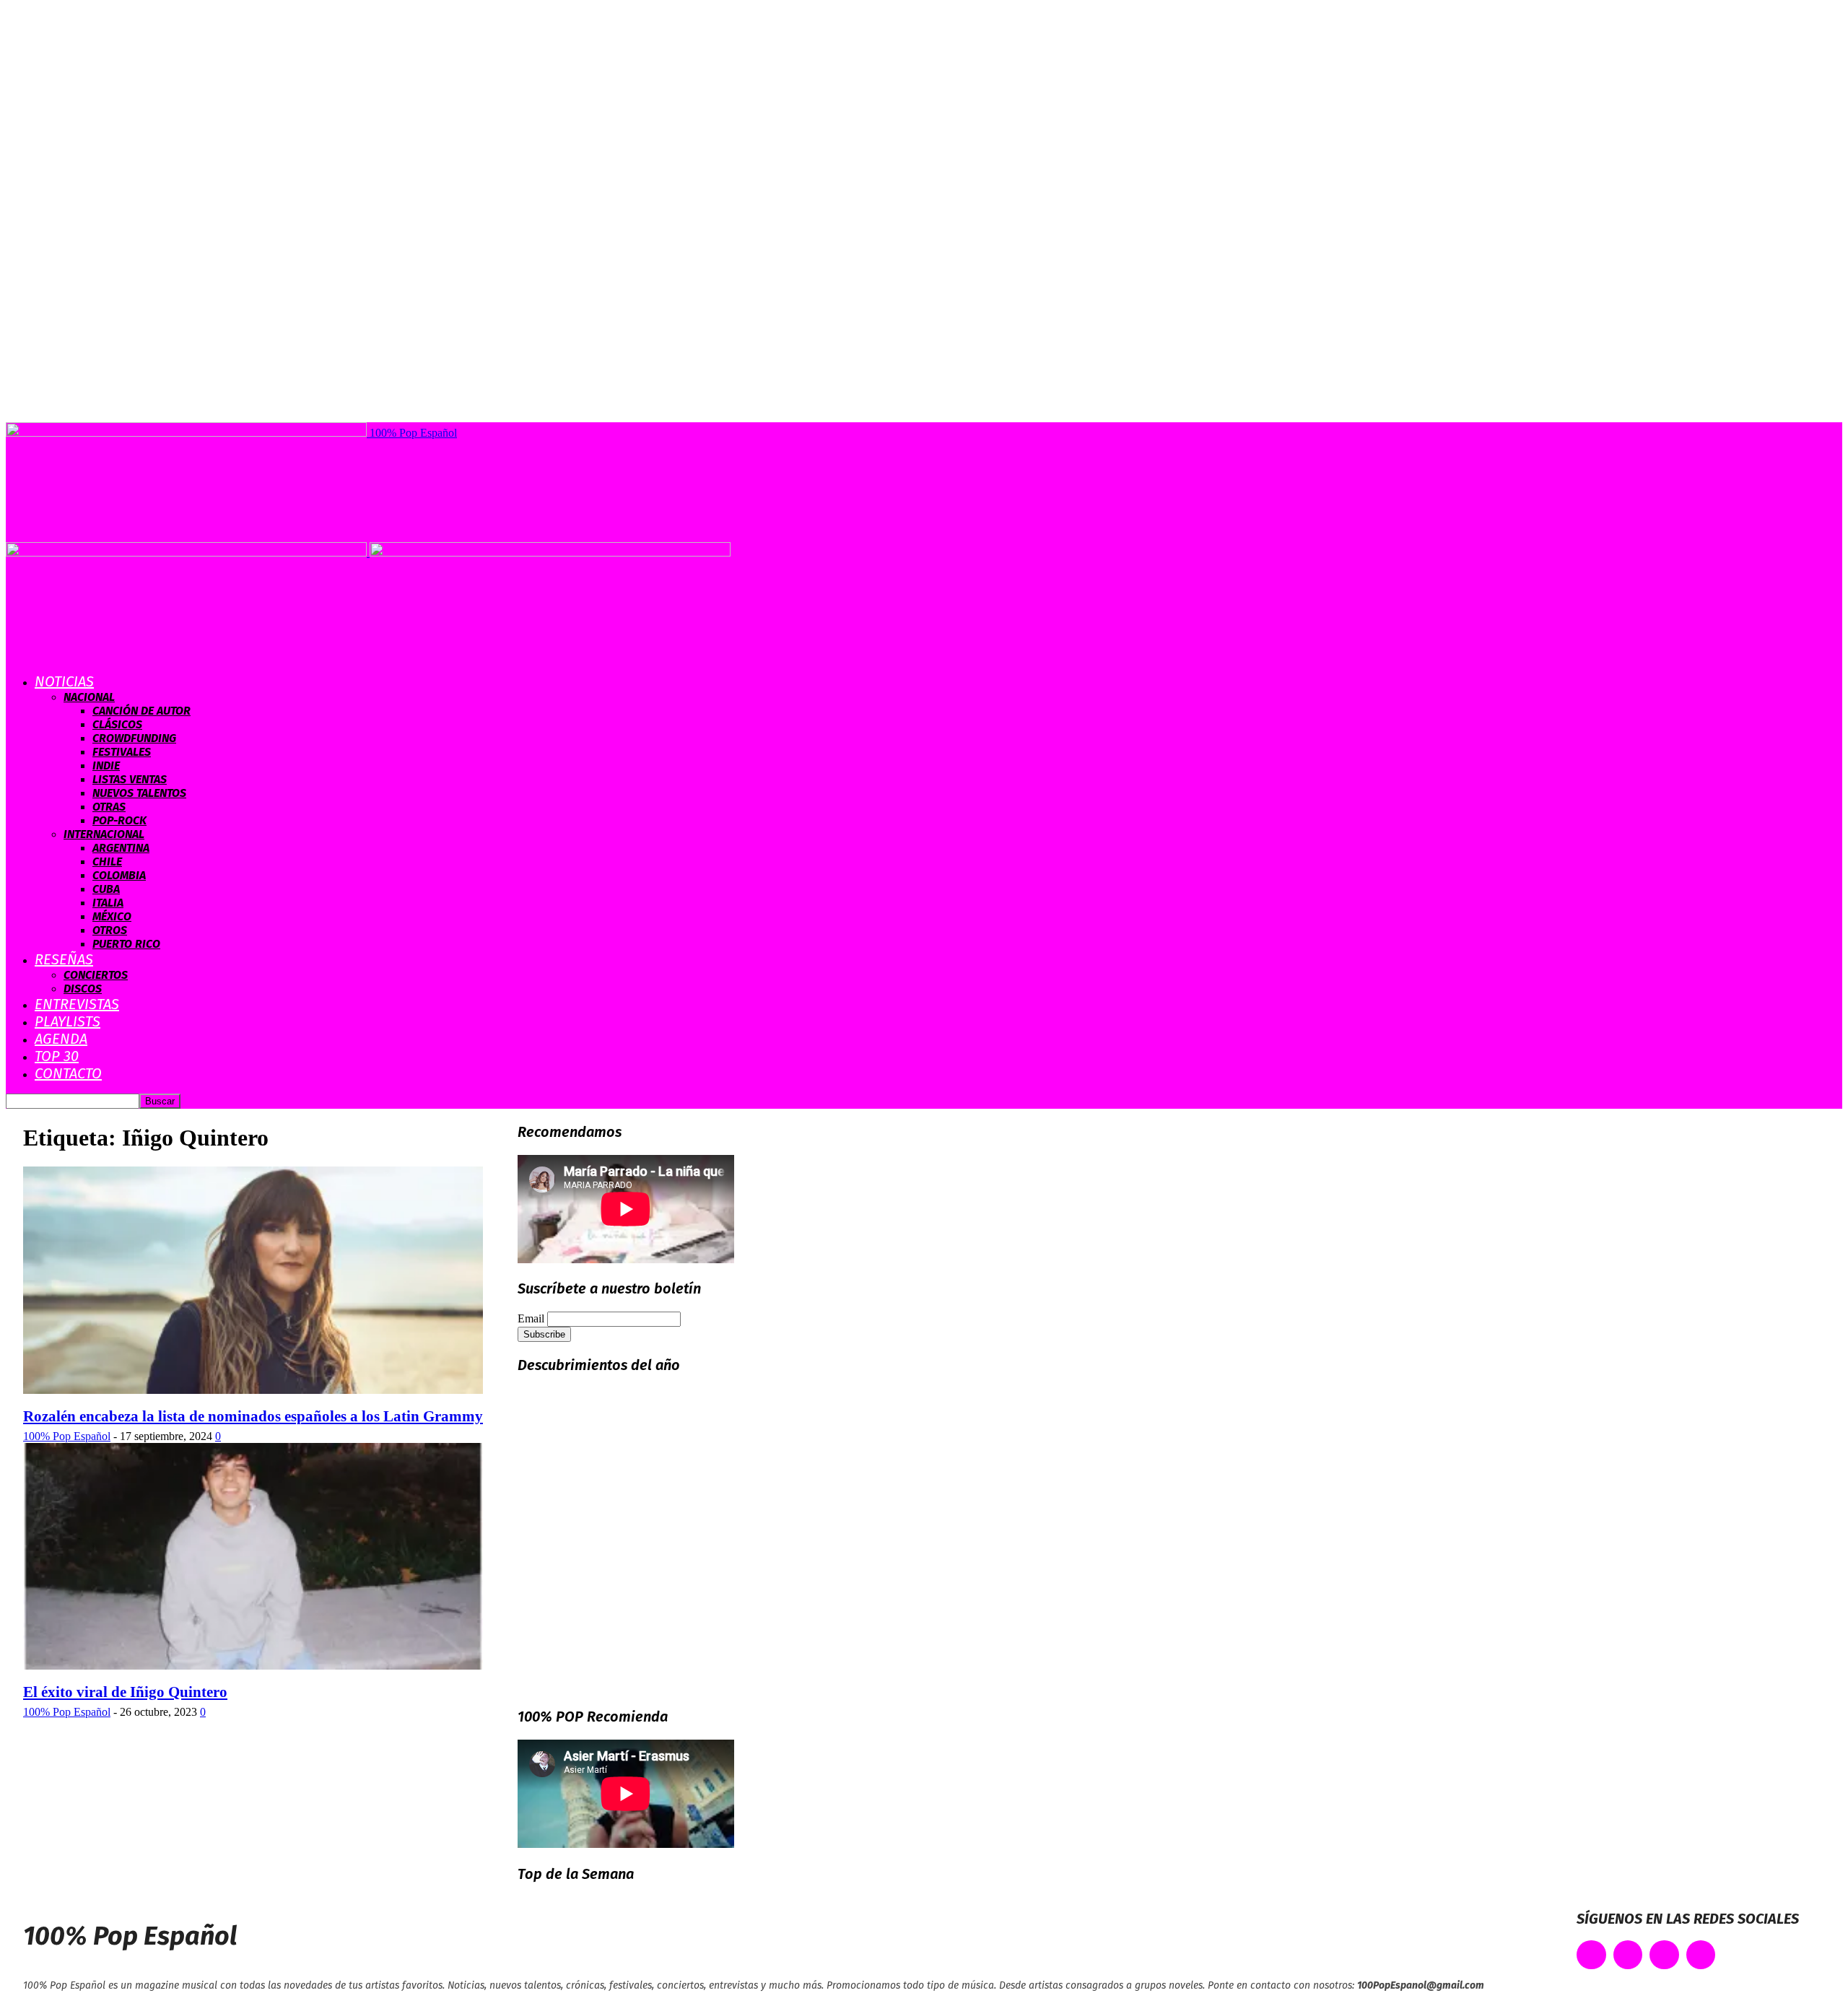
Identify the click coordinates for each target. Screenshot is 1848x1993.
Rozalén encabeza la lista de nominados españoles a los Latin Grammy (253, 1416)
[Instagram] (1664, 1955)
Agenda (61, 1039)
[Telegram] (1701, 1955)
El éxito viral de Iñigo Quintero (125, 1692)
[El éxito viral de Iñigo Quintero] (253, 1666)
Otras (109, 807)
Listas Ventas (130, 779)
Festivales (122, 752)
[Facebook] (1591, 1955)
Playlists (67, 1021)
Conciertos (96, 975)
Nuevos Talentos (139, 793)
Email (531, 1318)
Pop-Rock (119, 820)
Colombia (119, 875)
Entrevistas (77, 1004)
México (112, 916)
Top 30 (57, 1056)
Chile (107, 862)
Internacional (104, 834)
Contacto (68, 1073)
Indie (106, 766)
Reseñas (64, 959)
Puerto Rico (126, 944)
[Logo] (188, 553)
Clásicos (117, 724)
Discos (83, 989)
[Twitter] (1628, 1955)
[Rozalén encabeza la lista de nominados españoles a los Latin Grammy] (253, 1390)
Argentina (121, 848)
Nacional (89, 697)
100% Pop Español (67, 1436)
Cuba (106, 889)
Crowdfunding (134, 738)
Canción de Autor (141, 711)
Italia (108, 903)
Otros (110, 930)
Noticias (64, 681)
